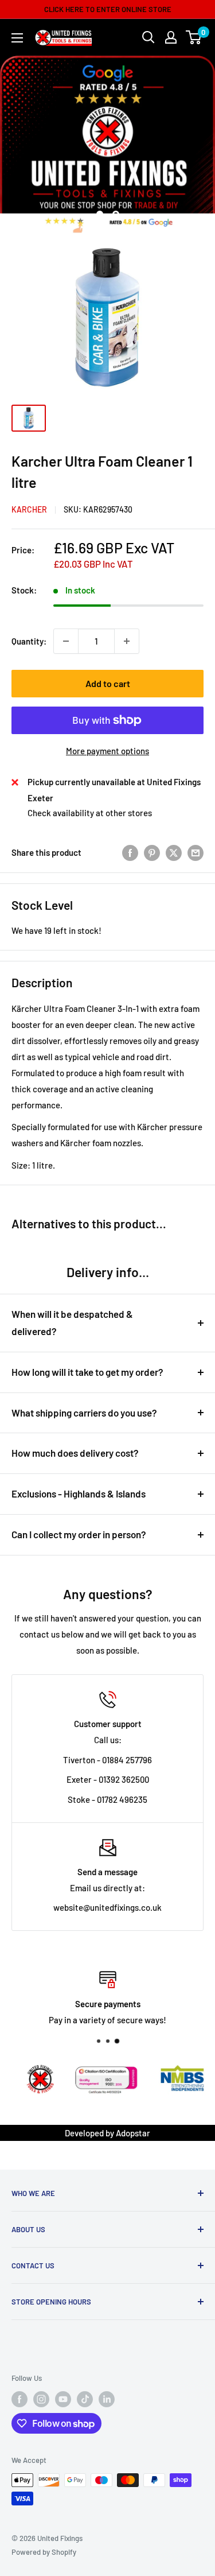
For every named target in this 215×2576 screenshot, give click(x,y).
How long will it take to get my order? (87, 1372)
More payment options (107, 751)
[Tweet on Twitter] (174, 852)
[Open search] (148, 37)
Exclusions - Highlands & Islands (79, 1493)
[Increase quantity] (127, 641)
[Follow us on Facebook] (19, 2399)
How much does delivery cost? (75, 1453)
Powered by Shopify (44, 2552)
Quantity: (29, 641)
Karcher (29, 509)
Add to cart (108, 683)
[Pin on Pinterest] (152, 852)
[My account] (171, 37)
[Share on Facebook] (130, 852)
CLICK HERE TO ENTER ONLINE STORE (108, 9)
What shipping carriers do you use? (84, 1413)
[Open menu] (17, 38)
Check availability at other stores (90, 813)
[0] (194, 37)
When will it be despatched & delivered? (72, 1322)
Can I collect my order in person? (79, 1534)
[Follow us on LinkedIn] (107, 2399)
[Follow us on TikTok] (85, 2399)
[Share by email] (196, 852)
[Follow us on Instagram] (41, 2399)
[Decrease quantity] (66, 641)
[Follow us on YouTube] (63, 2399)
